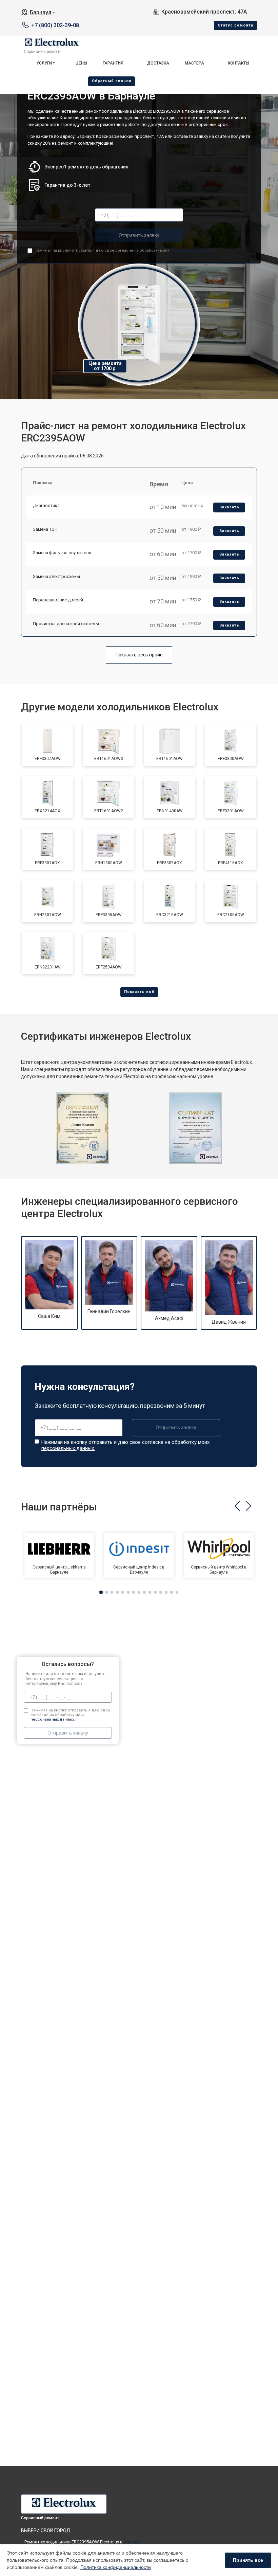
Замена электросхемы (56, 576)
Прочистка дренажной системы (66, 624)
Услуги (44, 63)
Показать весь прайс (139, 655)
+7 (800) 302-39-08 (55, 25)
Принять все (248, 2560)
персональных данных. (192, 250)
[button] (237, 1506)
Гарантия (113, 63)
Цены (81, 63)
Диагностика (46, 505)
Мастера (194, 63)
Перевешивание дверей (58, 600)
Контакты (239, 63)
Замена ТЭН (45, 529)
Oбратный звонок (112, 81)
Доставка (158, 63)
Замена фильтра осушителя (62, 553)
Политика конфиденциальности (116, 2567)
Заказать (229, 507)
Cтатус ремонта (235, 25)
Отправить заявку (139, 235)
